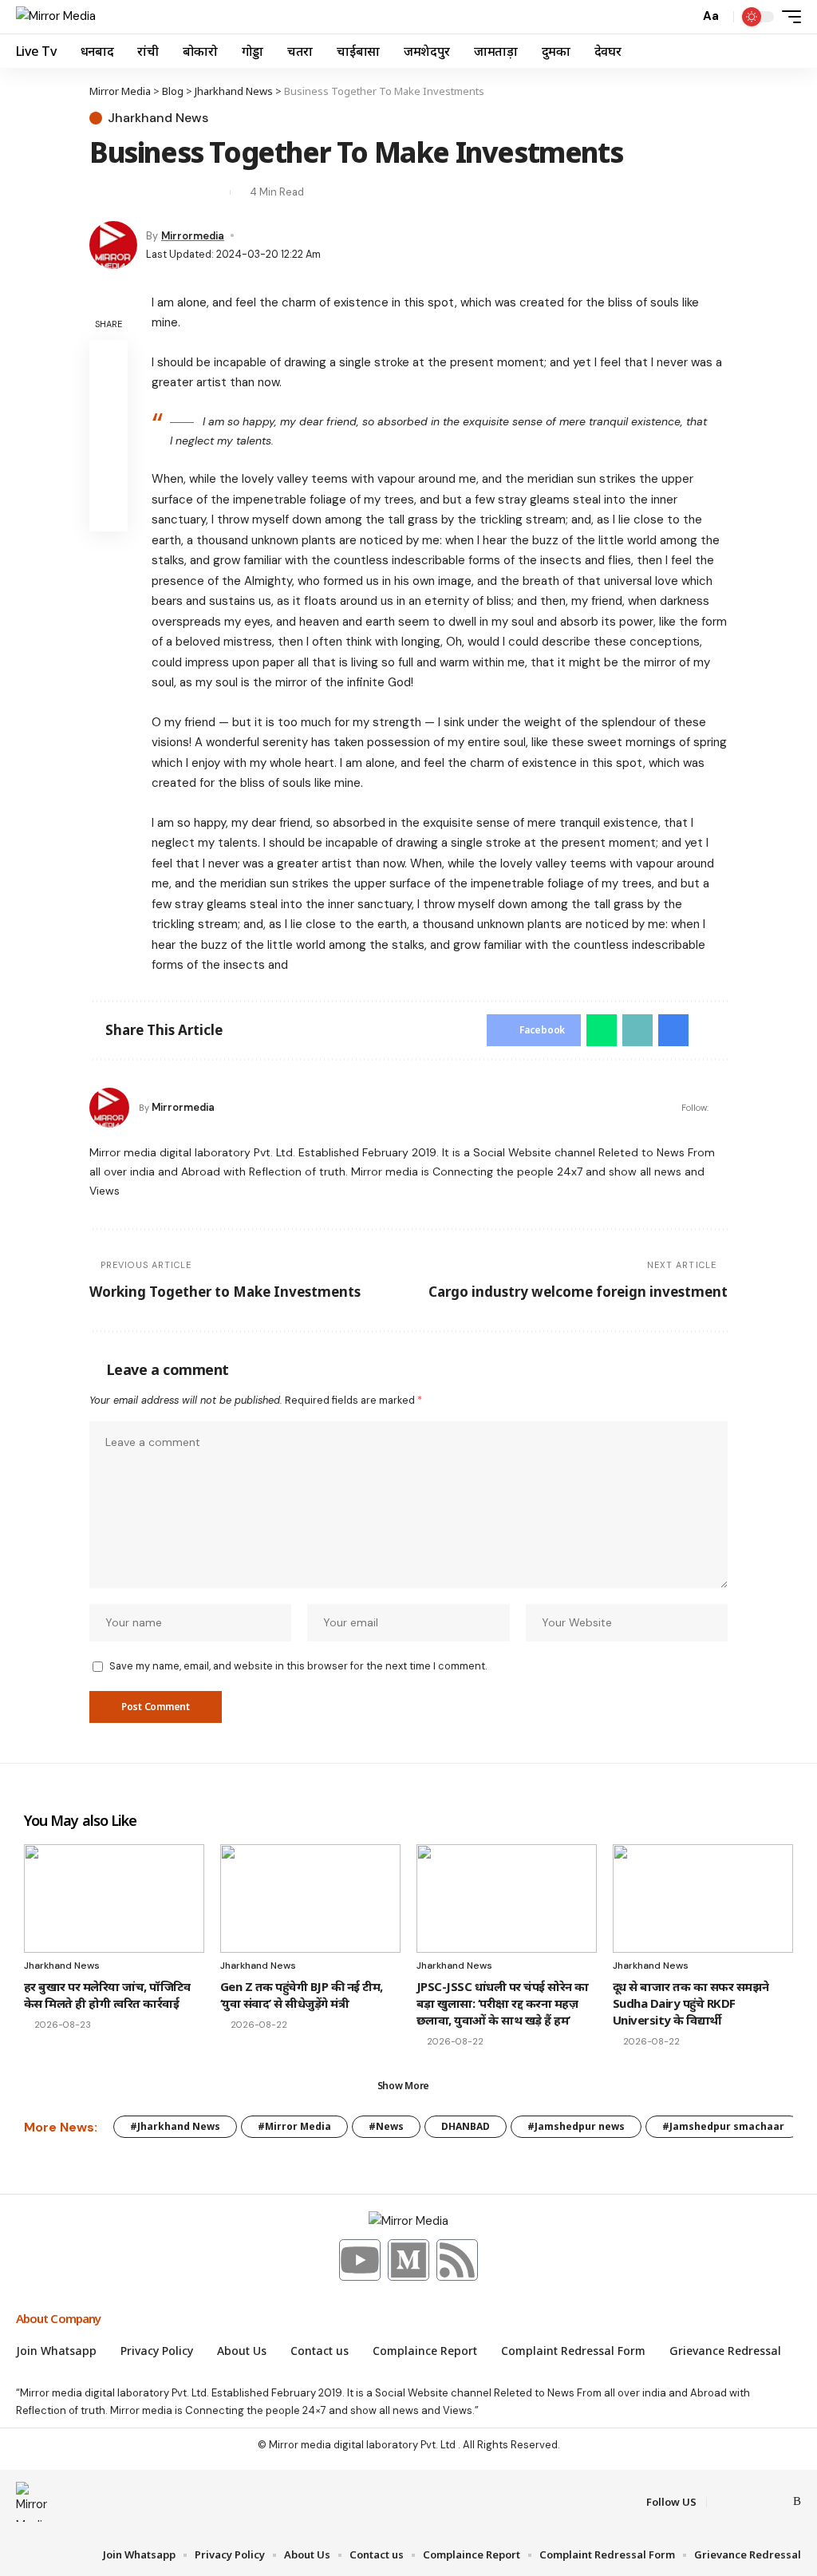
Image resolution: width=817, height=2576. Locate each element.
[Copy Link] (157, 192)
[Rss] (457, 2260)
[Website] (721, 1107)
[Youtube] (360, 2260)
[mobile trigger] (787, 17)
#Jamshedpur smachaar (723, 2126)
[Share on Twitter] (101, 192)
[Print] (186, 192)
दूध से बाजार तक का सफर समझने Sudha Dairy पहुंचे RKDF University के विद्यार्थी (691, 2003)
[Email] (129, 192)
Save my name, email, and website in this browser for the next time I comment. (298, 1666)
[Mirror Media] (56, 17)
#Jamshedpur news (576, 2126)
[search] (683, 17)
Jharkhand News (158, 118)
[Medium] (408, 2260)
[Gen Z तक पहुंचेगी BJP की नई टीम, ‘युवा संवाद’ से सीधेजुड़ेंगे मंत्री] (310, 1898)
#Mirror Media (294, 2126)
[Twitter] (740, 2502)
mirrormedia (193, 236)
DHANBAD (466, 2126)
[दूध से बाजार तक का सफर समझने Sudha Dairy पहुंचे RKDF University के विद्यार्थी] (703, 1898)
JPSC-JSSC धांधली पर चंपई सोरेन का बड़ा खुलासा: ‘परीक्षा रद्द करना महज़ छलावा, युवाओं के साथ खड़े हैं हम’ (503, 2003)
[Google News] (779, 2502)
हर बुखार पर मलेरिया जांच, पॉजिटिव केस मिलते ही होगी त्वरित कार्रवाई (107, 1995)
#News (386, 2126)
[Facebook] (721, 2502)
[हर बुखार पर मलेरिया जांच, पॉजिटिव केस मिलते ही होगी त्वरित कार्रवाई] (114, 1898)
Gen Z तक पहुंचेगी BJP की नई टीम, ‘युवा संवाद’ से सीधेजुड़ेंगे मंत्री (302, 1995)
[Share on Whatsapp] (602, 1030)
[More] (214, 192)
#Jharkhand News (175, 2126)
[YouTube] (760, 2502)
